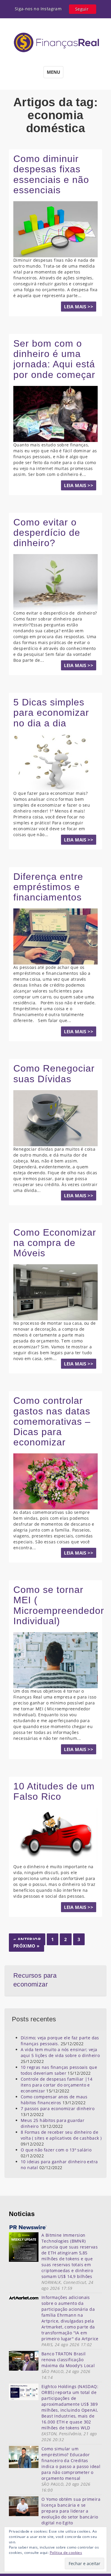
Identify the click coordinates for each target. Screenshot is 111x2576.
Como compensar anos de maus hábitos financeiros (54, 2100)
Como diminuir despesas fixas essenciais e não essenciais (51, 174)
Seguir (82, 9)
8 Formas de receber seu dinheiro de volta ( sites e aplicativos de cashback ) (61, 2135)
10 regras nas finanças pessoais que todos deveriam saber (59, 2070)
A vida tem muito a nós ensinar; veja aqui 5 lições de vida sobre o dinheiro (60, 2052)
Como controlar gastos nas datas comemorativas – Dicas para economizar (52, 1421)
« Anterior (27, 1939)
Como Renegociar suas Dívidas (54, 1074)
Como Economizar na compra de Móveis (55, 1243)
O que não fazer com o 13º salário (56, 2150)
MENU (53, 72)
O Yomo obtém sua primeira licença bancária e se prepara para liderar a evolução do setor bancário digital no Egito (71, 2511)
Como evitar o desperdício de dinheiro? (47, 533)
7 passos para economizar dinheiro (58, 2109)
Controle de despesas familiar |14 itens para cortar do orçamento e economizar (57, 2085)
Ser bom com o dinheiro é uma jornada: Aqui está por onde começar (54, 359)
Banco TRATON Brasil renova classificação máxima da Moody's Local (68, 2360)
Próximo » (26, 1946)
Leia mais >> (79, 307)
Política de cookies (66, 2553)
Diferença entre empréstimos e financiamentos (48, 887)
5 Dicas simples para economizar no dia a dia (51, 713)
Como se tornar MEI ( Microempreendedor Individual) (59, 1605)
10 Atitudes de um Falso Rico (54, 1791)
